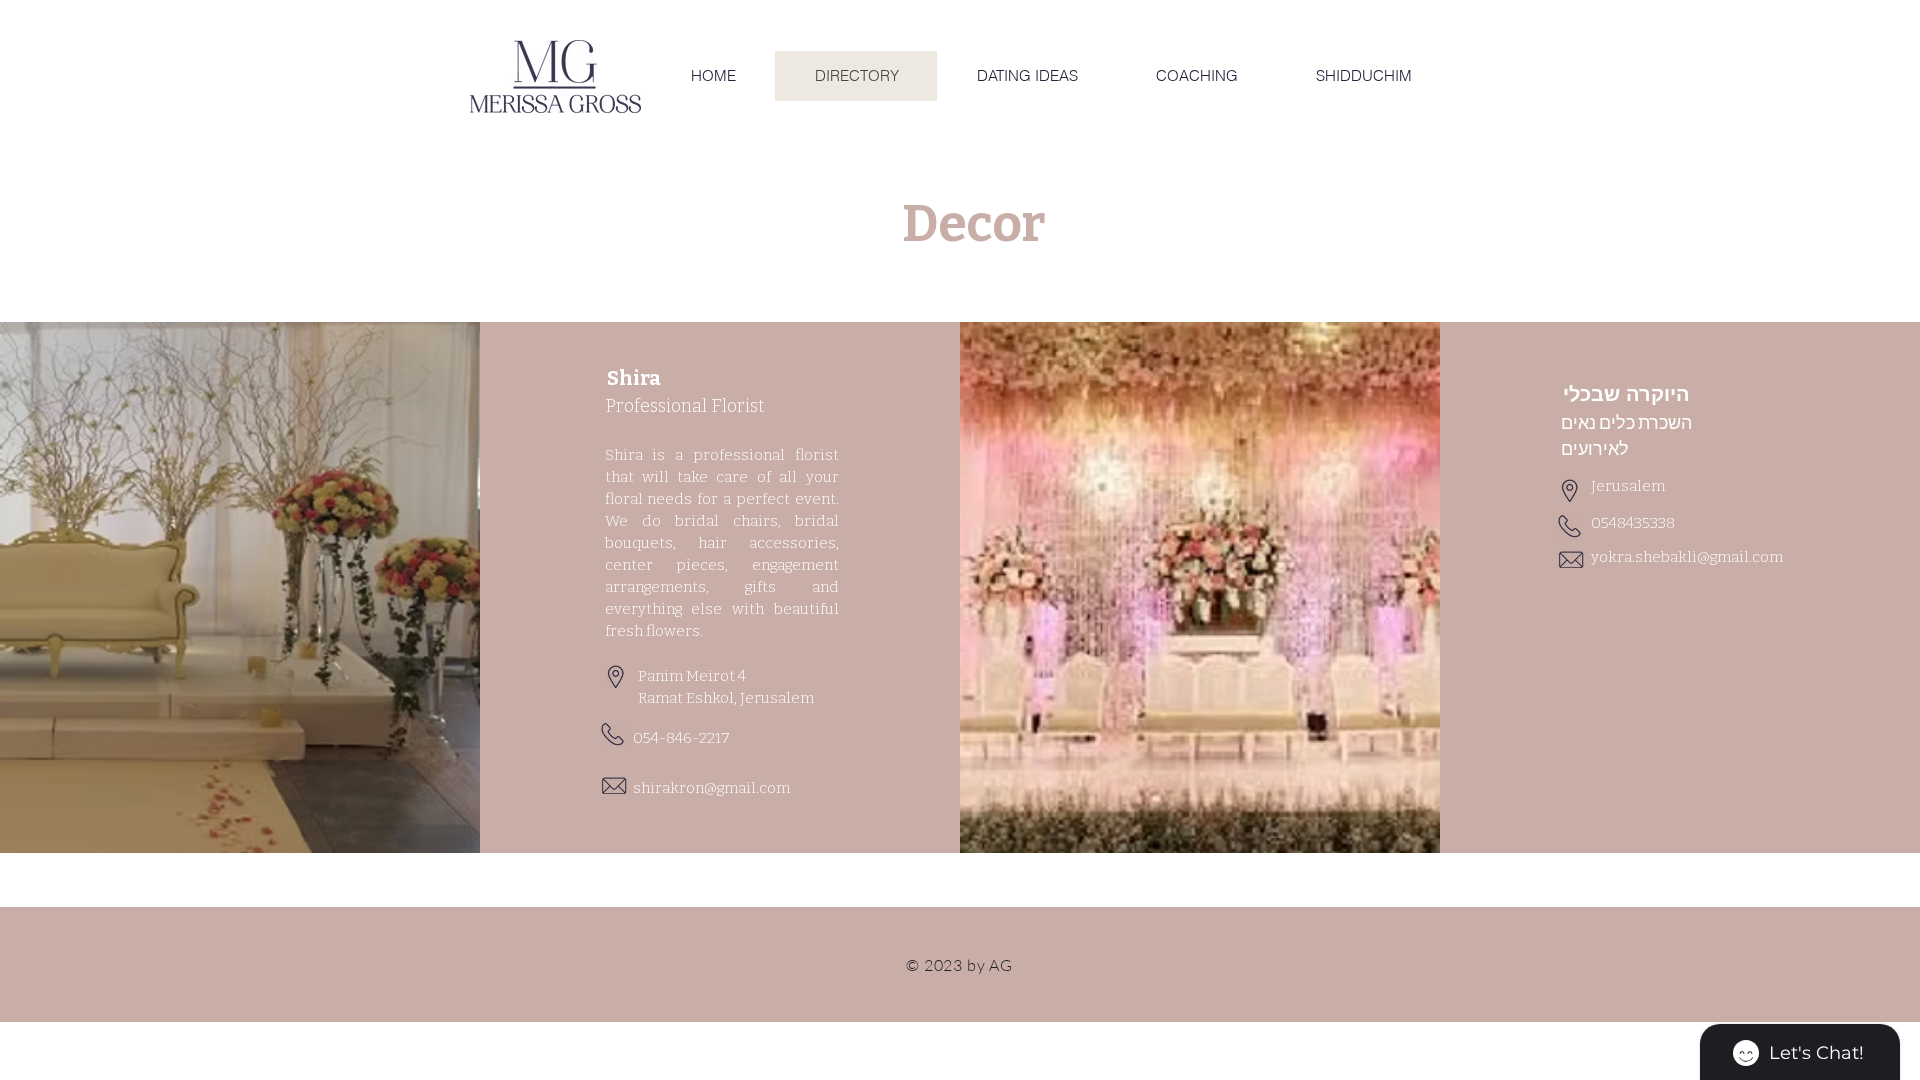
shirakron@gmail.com (711, 788)
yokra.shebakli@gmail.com (1687, 557)
